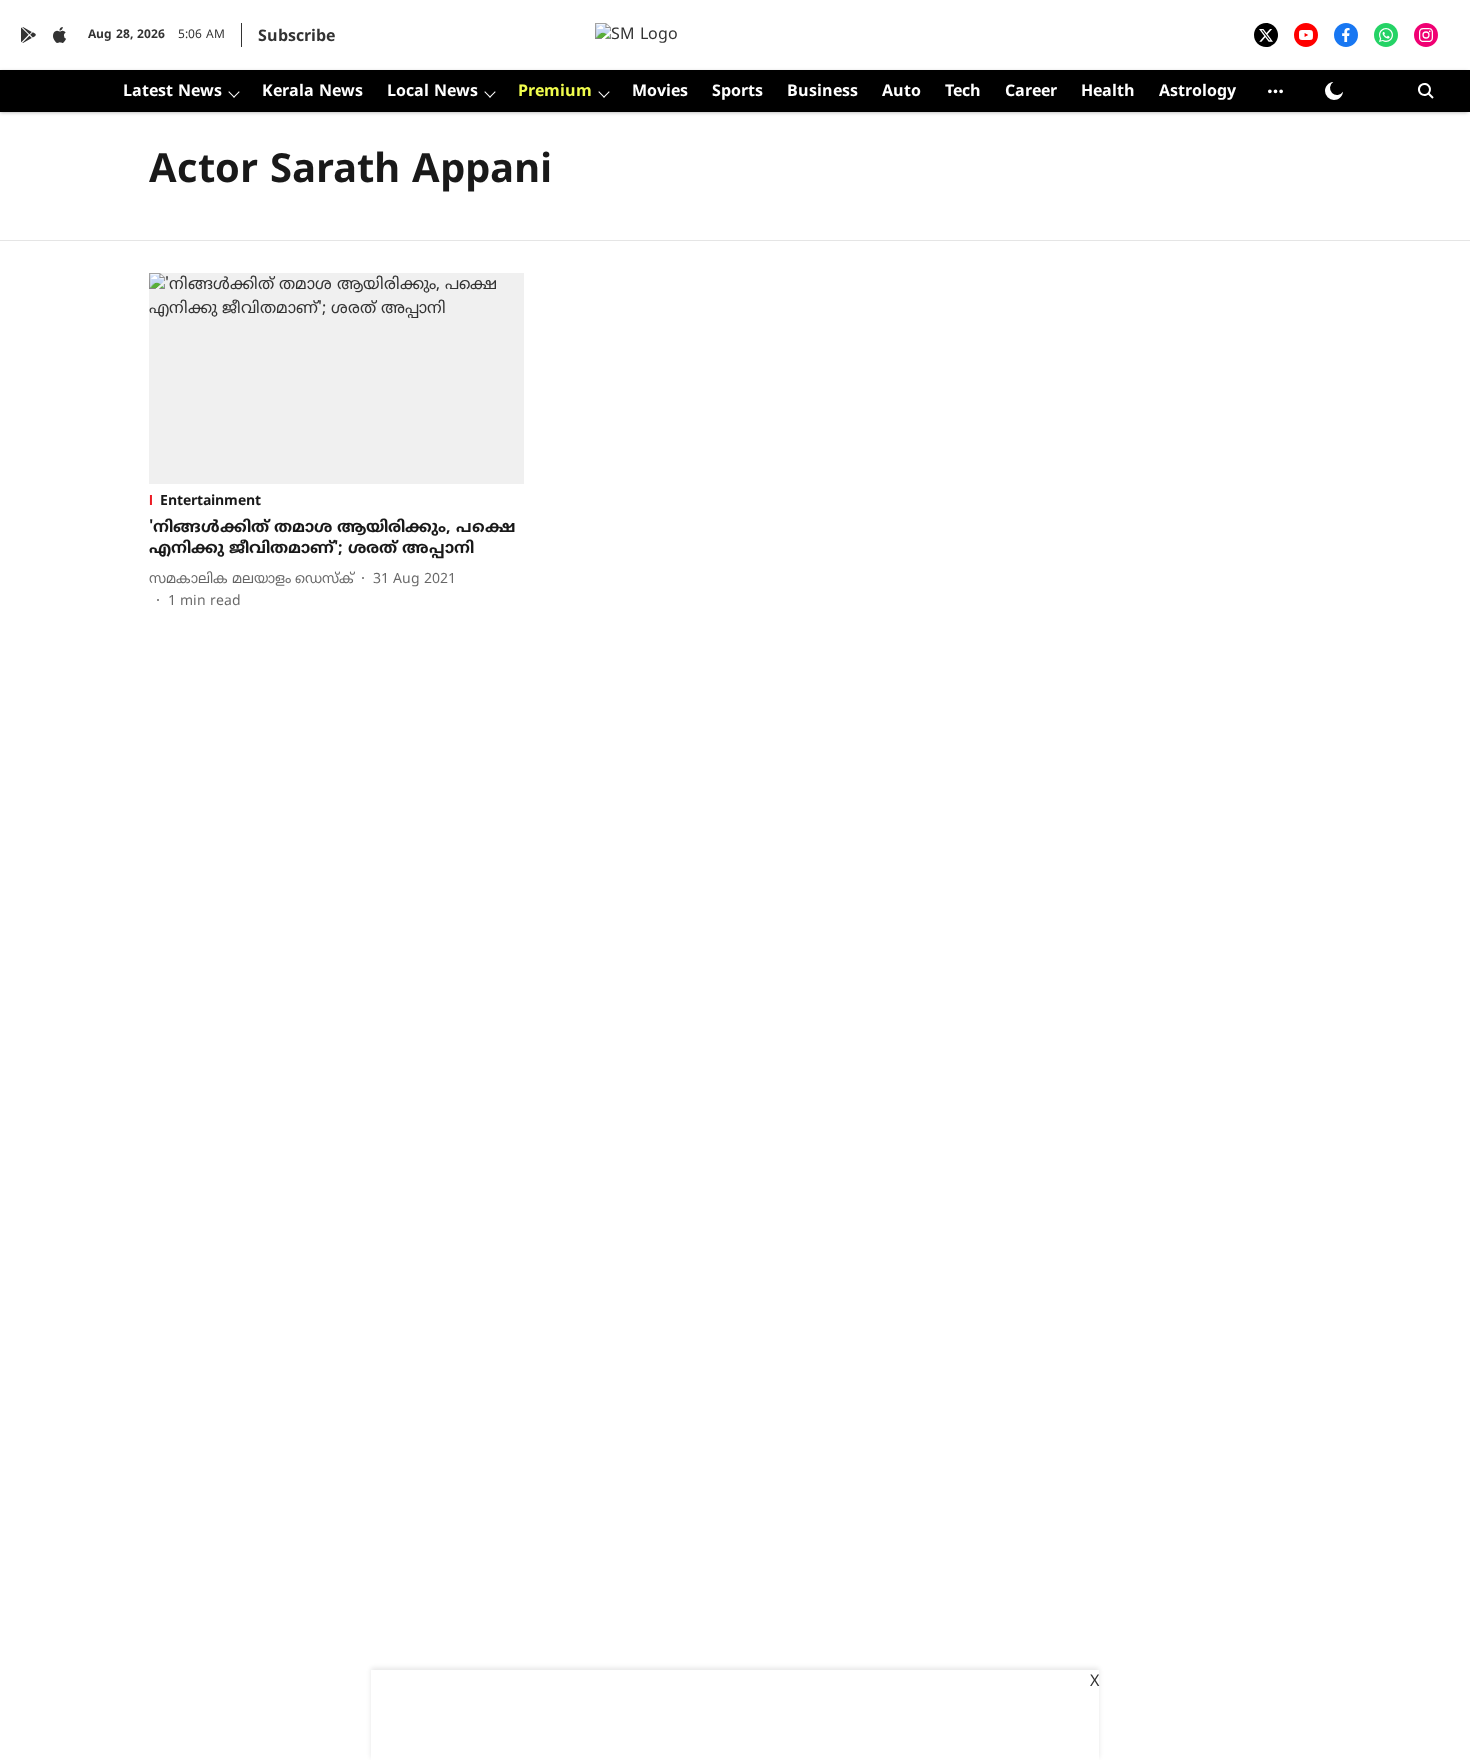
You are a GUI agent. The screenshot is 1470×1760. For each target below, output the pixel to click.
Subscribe (296, 37)
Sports (737, 92)
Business (822, 92)
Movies (660, 92)
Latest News (172, 92)
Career (1031, 92)
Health (1108, 92)
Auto (901, 92)
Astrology (1197, 92)
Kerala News (312, 92)
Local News (432, 92)
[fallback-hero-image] (336, 378)
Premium (555, 92)
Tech (963, 92)
